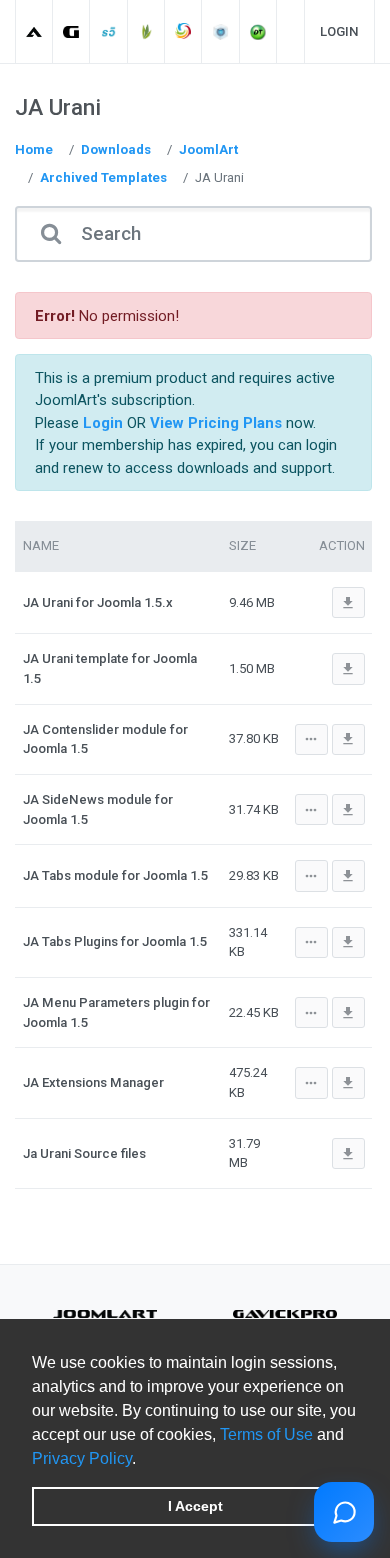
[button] (143, 1460)
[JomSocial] (183, 31)
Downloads (116, 149)
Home (34, 149)
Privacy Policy (82, 1458)
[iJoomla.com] (221, 31)
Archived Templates (103, 177)
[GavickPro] (71, 31)
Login (339, 31)
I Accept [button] (195, 1506)
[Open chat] (344, 1512)
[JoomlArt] (34, 31)
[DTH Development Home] (258, 31)
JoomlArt (208, 149)
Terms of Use (266, 1434)
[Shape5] (109, 31)
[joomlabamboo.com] (146, 31)
